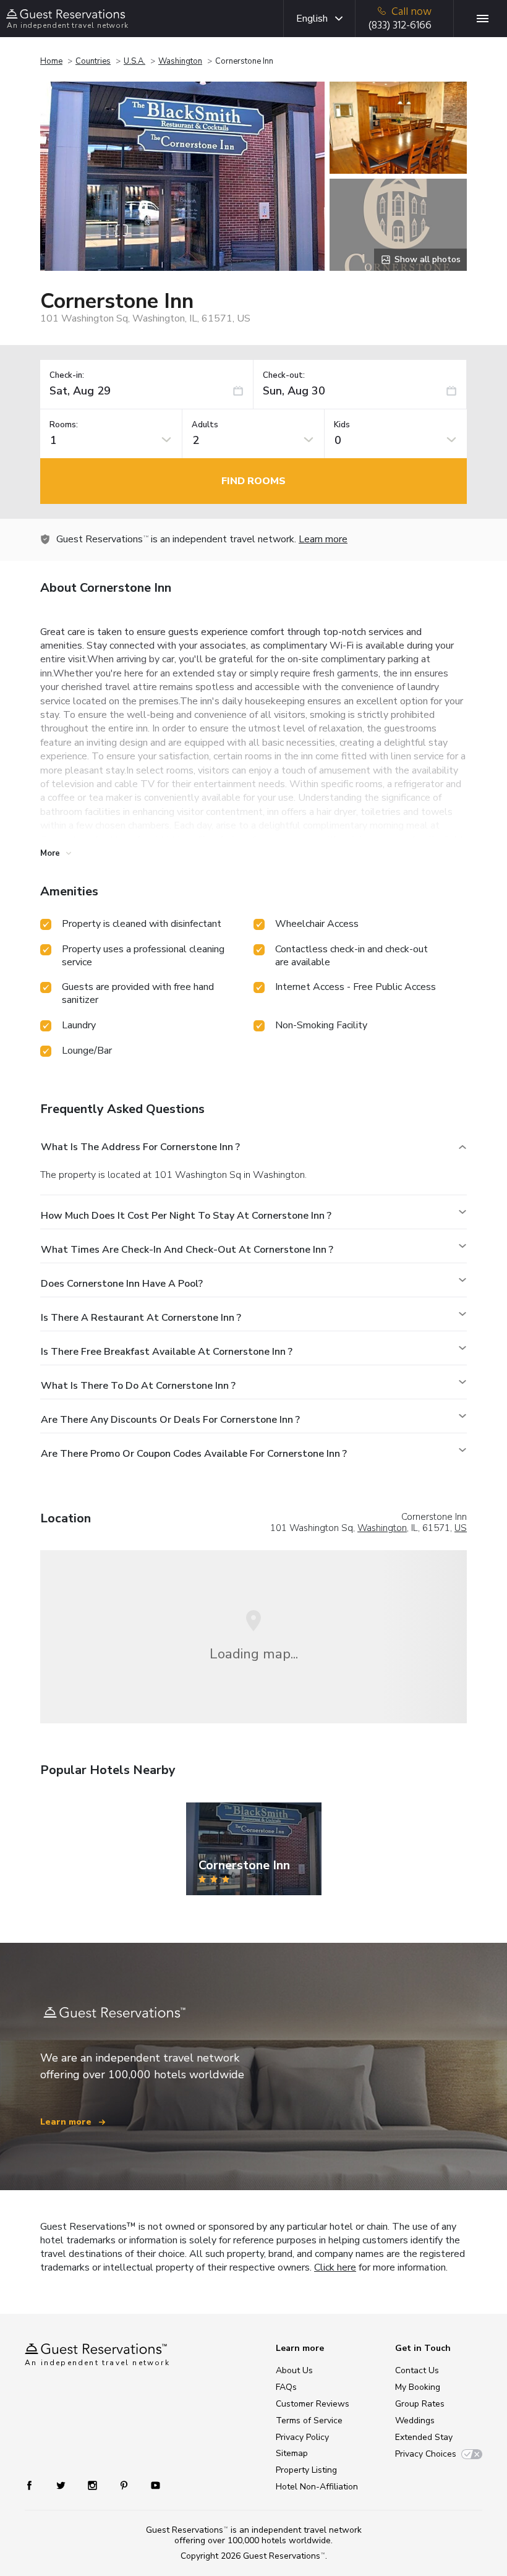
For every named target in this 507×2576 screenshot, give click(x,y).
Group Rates (420, 2404)
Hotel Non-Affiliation (317, 2487)
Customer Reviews (313, 2404)
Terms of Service (309, 2420)
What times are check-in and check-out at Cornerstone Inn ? (187, 1250)
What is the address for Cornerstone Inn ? (140, 1147)
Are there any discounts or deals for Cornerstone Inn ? (170, 1420)
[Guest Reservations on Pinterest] (125, 2485)
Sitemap (292, 2453)
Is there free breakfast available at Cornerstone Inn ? (167, 1352)
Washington (180, 61)
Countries (93, 61)
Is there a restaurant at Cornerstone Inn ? (141, 1318)
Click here (335, 2267)
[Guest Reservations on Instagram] (94, 2485)
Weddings (415, 2420)
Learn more (323, 539)
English (312, 19)
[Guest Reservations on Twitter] (62, 2485)
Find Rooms (253, 481)
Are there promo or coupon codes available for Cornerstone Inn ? (194, 1454)
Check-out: (284, 376)
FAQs (286, 2387)
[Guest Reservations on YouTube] (151, 2485)
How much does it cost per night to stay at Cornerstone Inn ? (186, 1216)
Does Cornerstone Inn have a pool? (122, 1284)
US (461, 1528)
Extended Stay (424, 2437)
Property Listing (306, 2470)
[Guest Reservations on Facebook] (36, 2485)
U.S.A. (134, 61)
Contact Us (417, 2370)
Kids (342, 425)
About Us (294, 2370)
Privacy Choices (426, 2454)
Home (51, 61)
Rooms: (64, 425)
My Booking (418, 2387)
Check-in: (67, 376)
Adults (205, 425)
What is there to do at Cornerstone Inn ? (138, 1386)
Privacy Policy (302, 2437)
